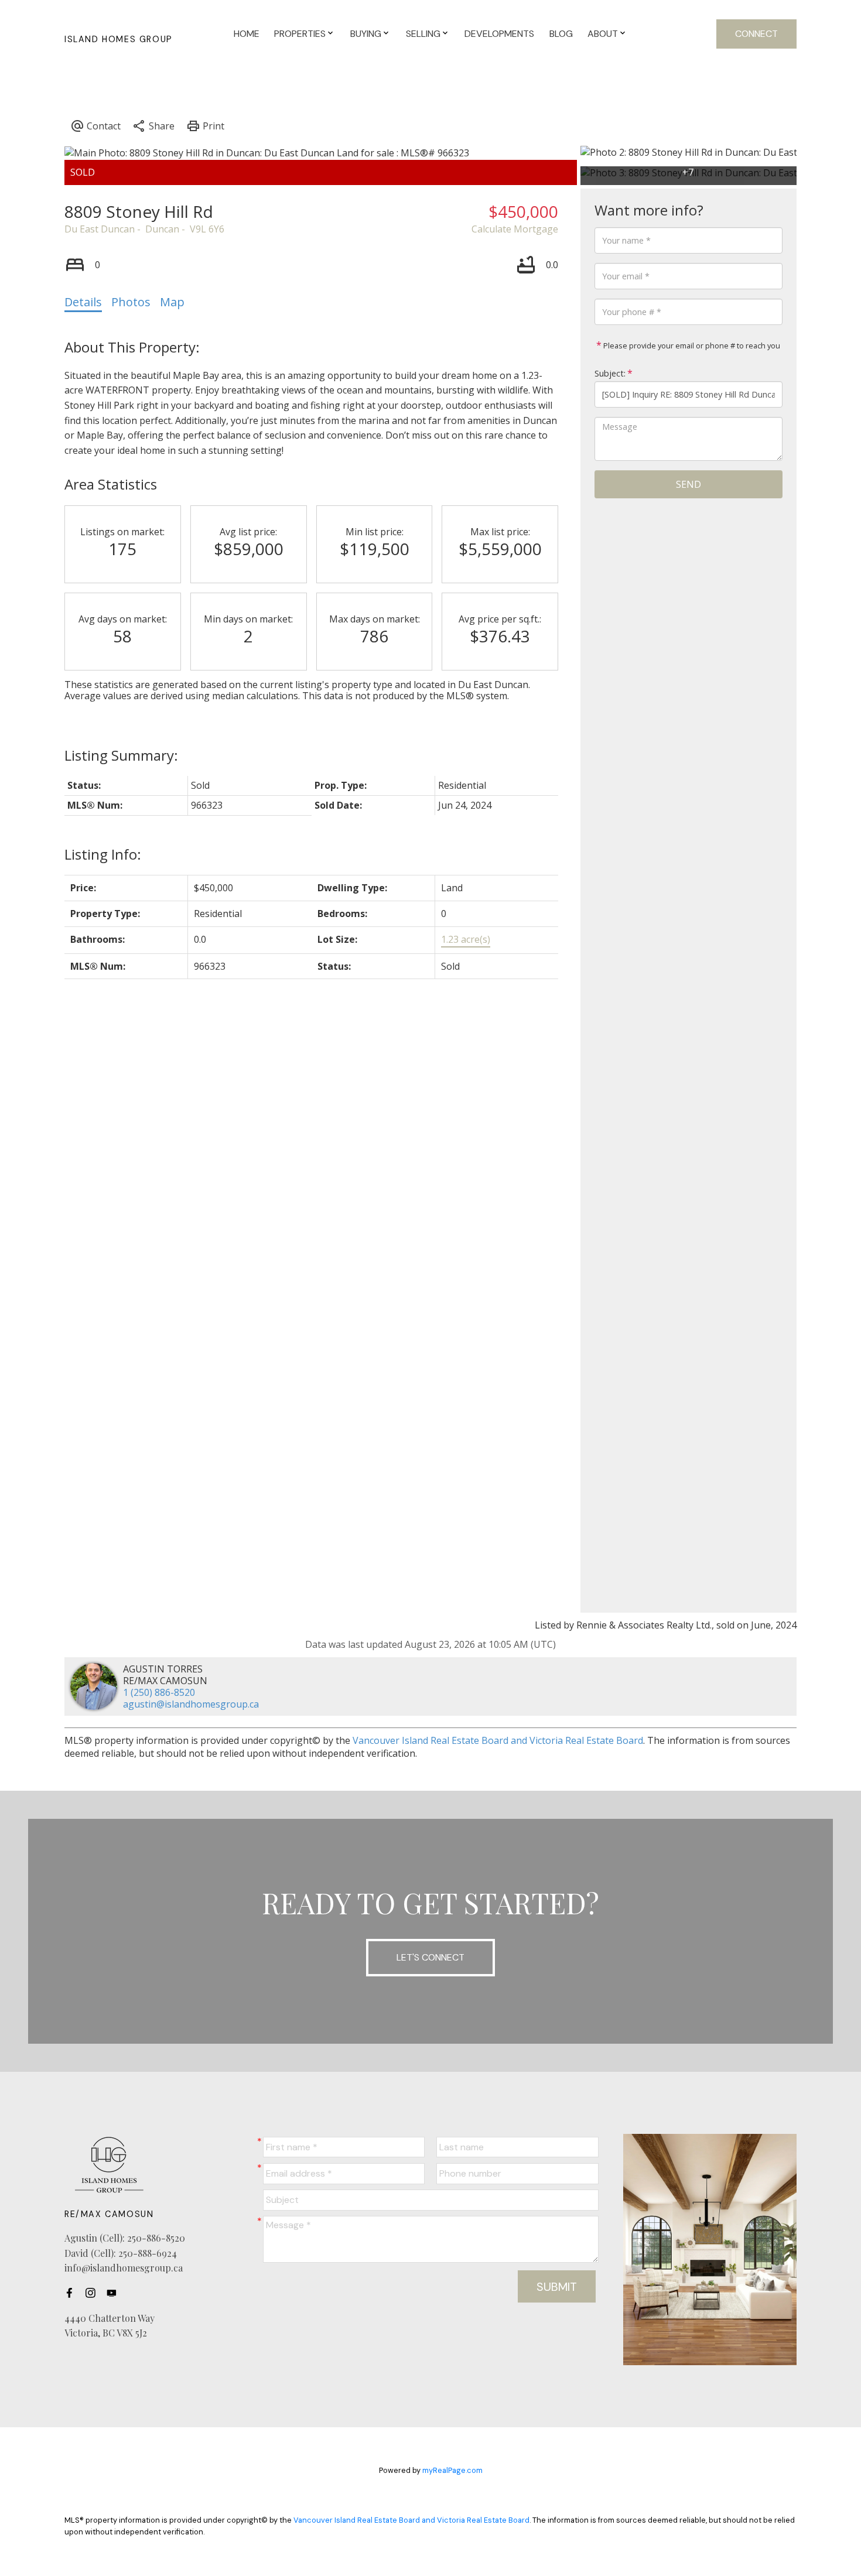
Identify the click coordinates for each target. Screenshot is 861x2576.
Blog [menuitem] (561, 34)
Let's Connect (430, 1957)
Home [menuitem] (247, 34)
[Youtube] (115, 2293)
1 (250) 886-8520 (159, 1692)
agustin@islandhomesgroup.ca (191, 1704)
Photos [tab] (131, 302)
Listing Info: (103, 854)
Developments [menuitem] (499, 34)
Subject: (610, 373)
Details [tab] (83, 302)
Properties (300, 34)
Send (689, 484)
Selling (423, 34)
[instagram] (94, 2293)
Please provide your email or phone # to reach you (691, 345)
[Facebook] (73, 2293)
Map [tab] (172, 302)
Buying (366, 34)
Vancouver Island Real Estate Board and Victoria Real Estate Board (498, 1740)
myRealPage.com (452, 2470)
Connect (756, 34)
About (603, 34)
